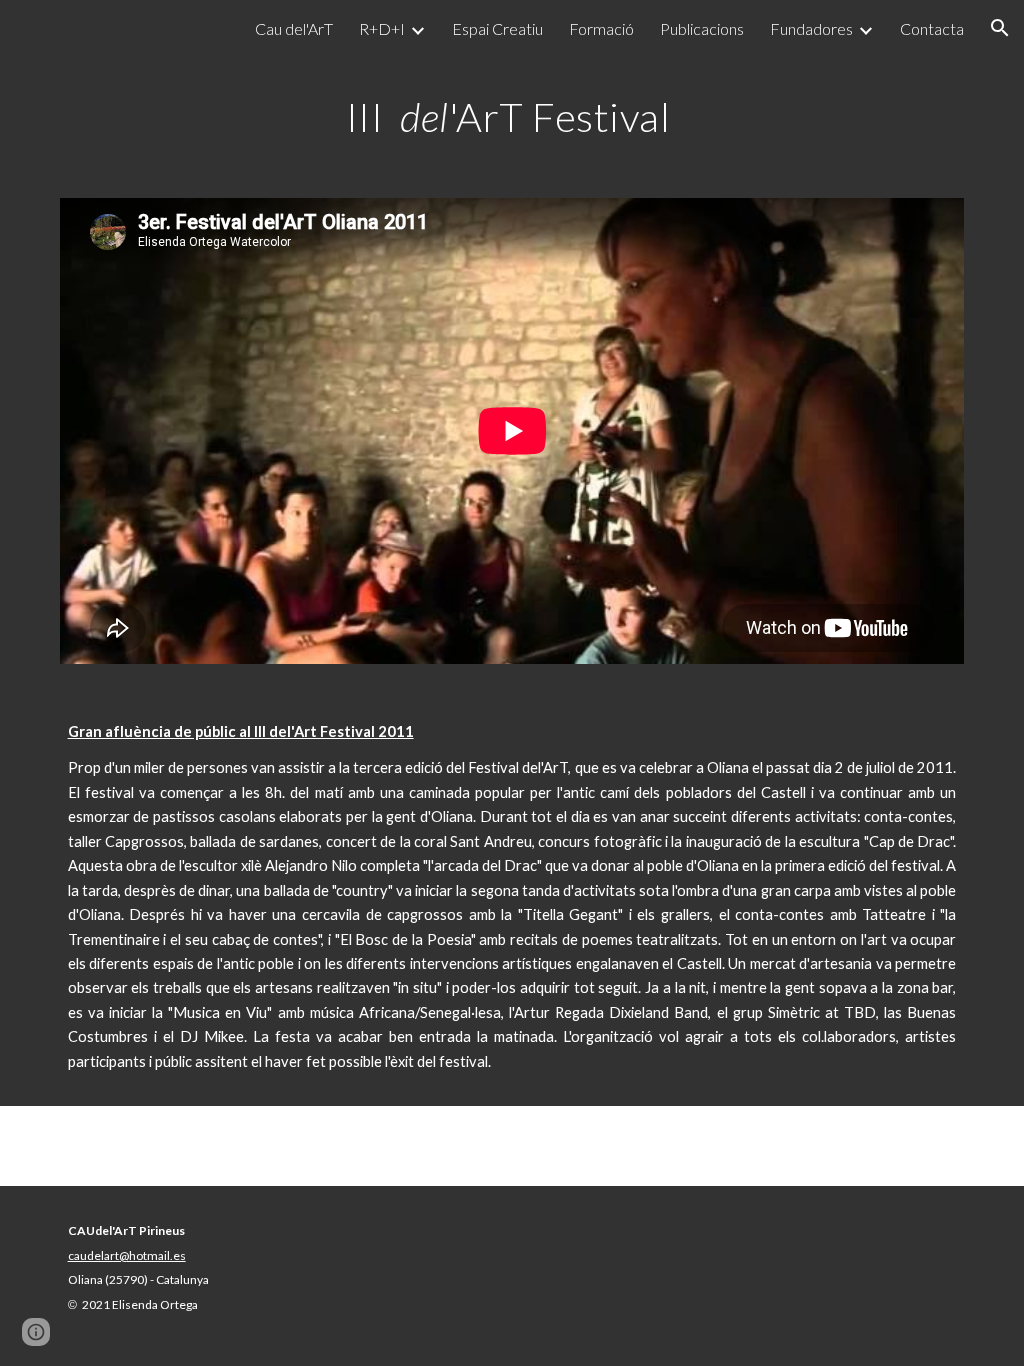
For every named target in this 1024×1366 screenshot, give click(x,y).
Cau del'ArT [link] (294, 28)
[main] (512, 115)
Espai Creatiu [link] (497, 28)
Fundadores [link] (811, 28)
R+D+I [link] (382, 28)
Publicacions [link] (702, 28)
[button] (1000, 28)
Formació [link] (601, 28)
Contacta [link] (932, 28)
